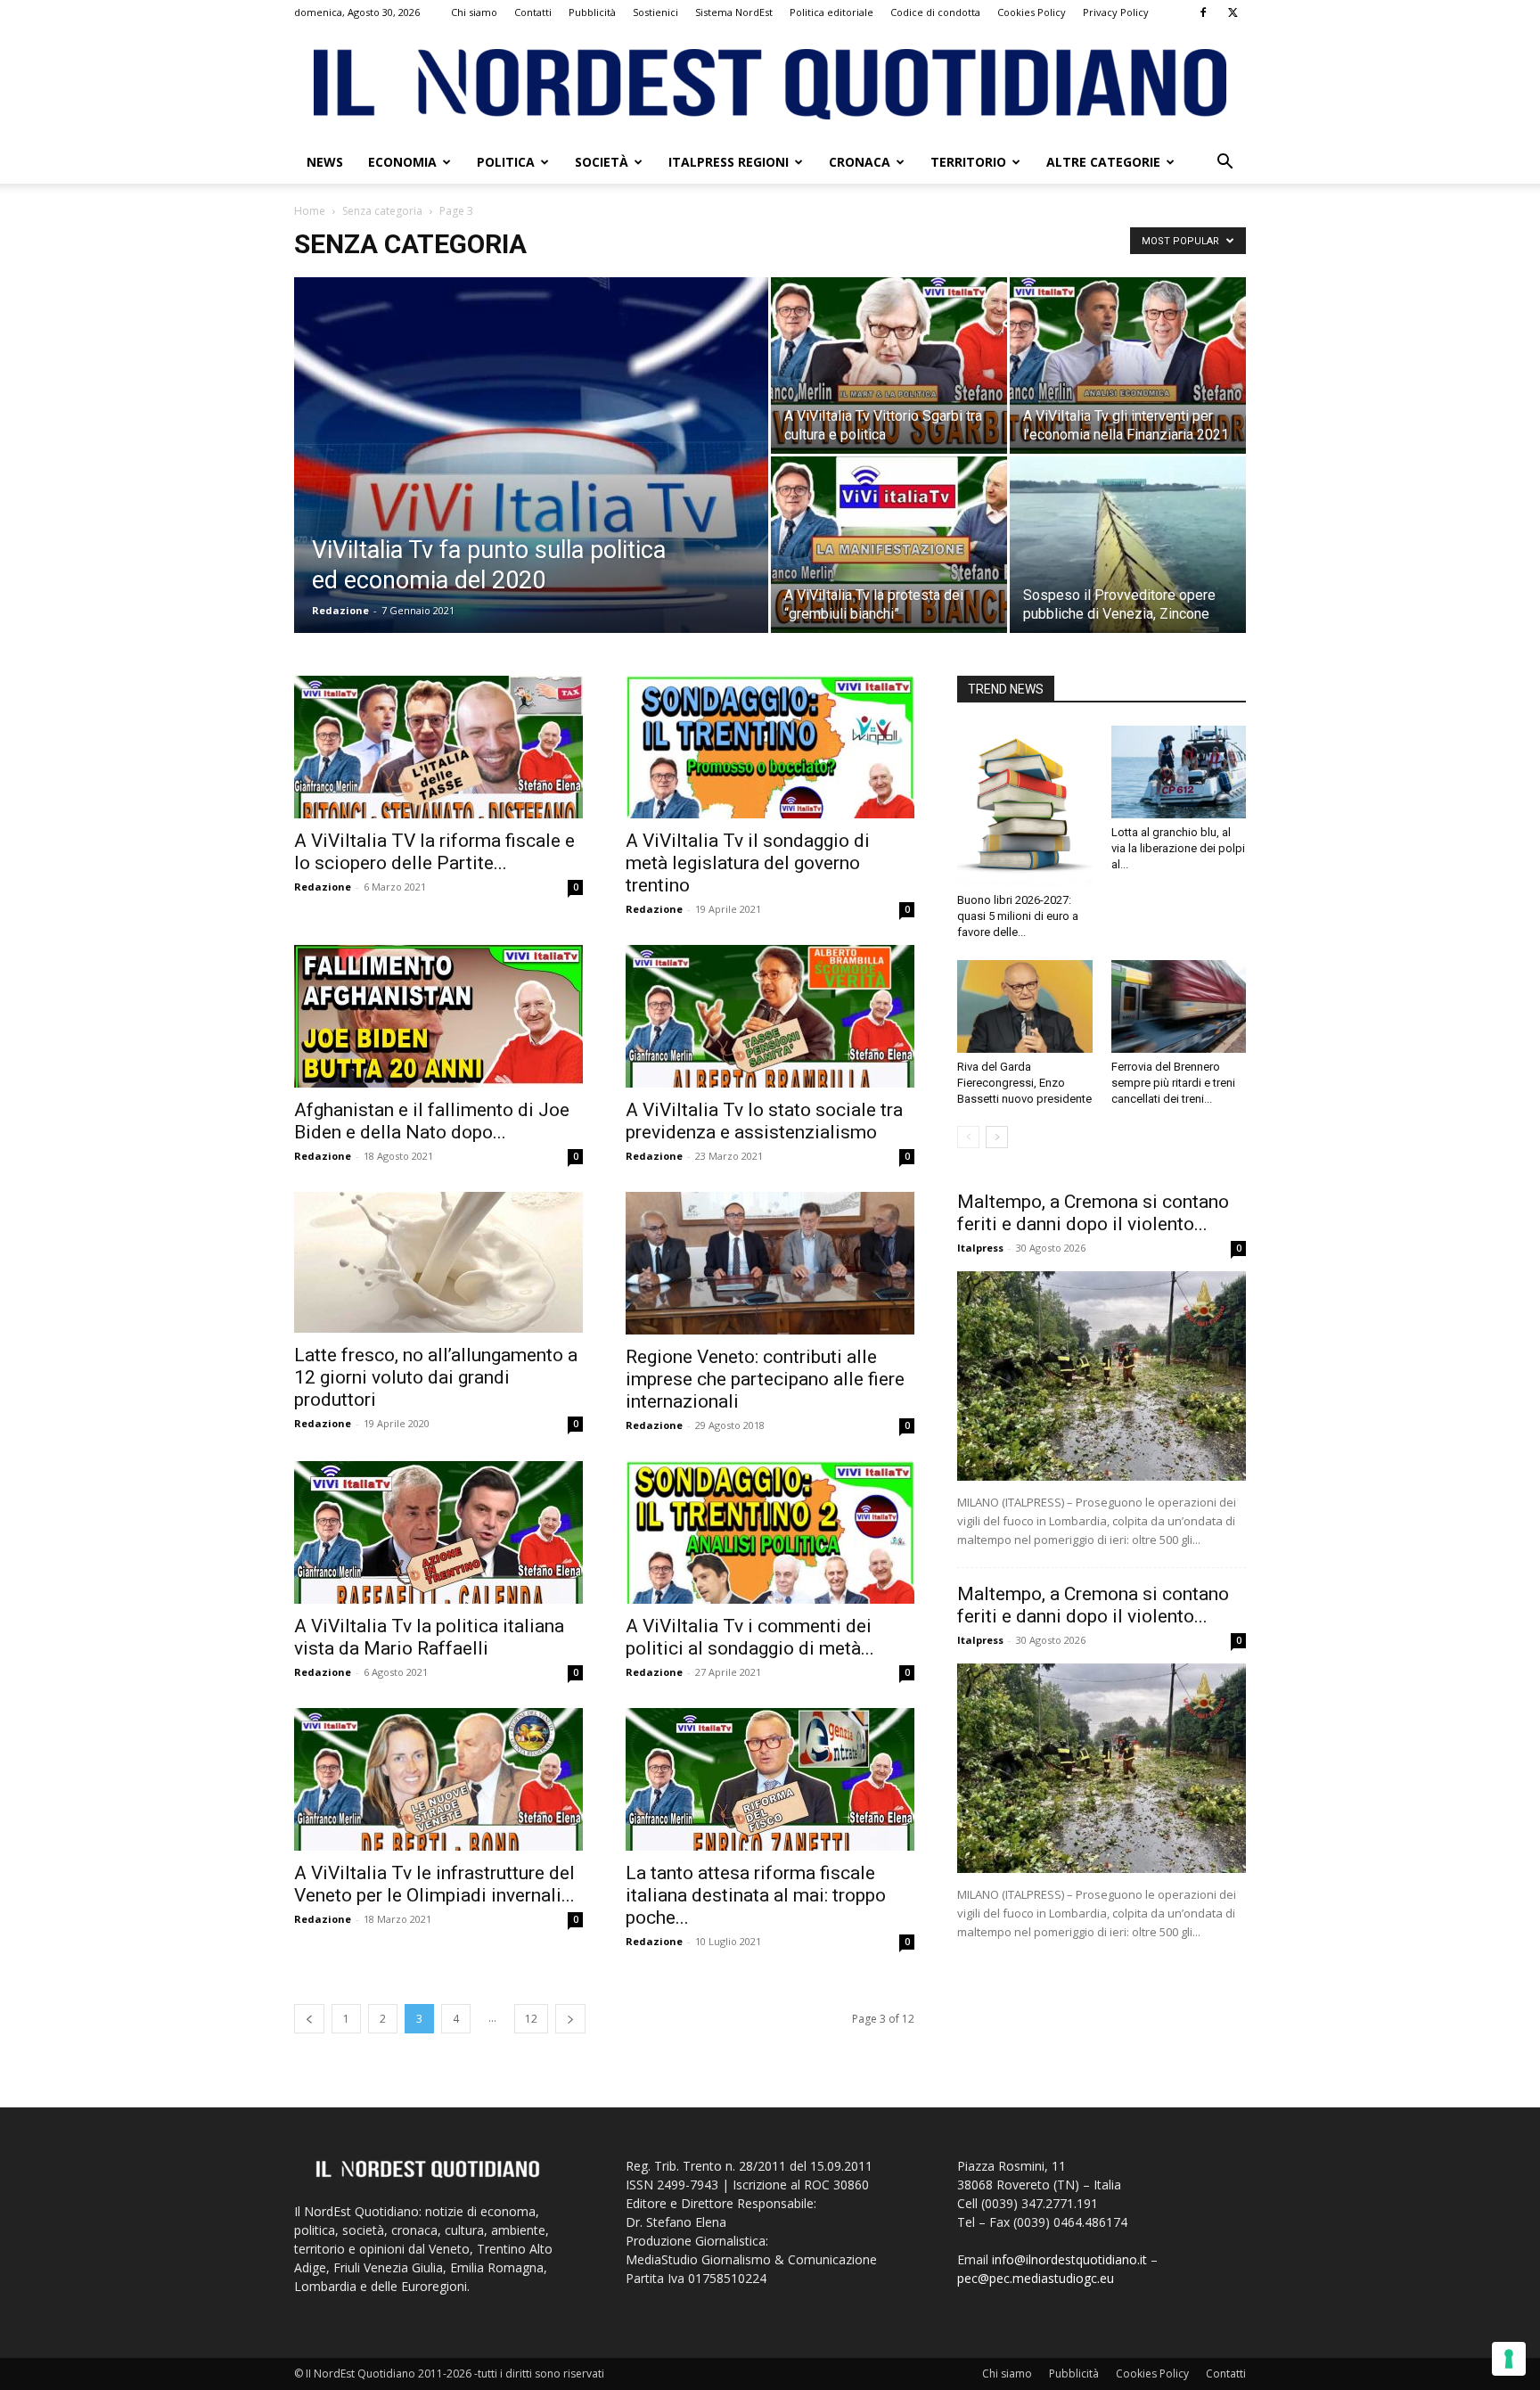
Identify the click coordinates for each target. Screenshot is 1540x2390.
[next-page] (570, 2019)
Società (602, 162)
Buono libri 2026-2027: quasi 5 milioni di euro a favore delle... (1018, 916)
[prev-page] (309, 2019)
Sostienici (655, 12)
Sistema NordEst (734, 12)
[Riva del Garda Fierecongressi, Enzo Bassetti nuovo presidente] (1025, 1006)
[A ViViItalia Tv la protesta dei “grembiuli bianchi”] (889, 545)
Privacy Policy (1116, 12)
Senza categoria (382, 211)
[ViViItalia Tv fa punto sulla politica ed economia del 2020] (531, 483)
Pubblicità (592, 12)
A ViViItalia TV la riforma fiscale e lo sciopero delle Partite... (434, 852)
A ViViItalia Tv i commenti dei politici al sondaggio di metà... (750, 1637)
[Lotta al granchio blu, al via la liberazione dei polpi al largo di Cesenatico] (1179, 772)
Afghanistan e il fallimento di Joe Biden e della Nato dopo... (432, 1121)
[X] (1233, 12)
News (325, 162)
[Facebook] (1203, 12)
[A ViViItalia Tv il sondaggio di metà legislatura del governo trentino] (770, 747)
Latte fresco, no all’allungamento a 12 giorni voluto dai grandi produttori (436, 1377)
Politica (506, 162)
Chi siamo (474, 12)
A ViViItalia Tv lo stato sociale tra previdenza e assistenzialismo (764, 1121)
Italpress (980, 1248)
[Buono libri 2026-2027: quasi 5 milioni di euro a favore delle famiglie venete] (1025, 806)
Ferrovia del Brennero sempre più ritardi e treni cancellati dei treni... (1173, 1083)
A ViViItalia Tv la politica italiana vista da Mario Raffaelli (429, 1637)
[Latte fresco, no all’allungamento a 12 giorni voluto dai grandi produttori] (438, 1262)
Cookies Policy (1032, 12)
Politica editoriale (831, 12)
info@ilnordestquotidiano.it (1069, 2259)
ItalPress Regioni (729, 162)
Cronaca (860, 162)
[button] (1225, 164)
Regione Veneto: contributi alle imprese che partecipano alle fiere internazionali (765, 1379)
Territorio (968, 162)
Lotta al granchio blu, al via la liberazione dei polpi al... (1178, 848)
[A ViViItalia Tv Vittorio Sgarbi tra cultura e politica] (889, 365)
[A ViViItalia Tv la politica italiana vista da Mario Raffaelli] (438, 1532)
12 (531, 2019)
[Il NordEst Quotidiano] (770, 84)
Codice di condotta (935, 12)
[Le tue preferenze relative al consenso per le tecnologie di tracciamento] (1509, 2359)
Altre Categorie (1103, 162)
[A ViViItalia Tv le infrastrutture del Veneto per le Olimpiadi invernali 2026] (438, 1779)
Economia (402, 162)
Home (310, 211)
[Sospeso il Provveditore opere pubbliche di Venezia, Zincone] (1128, 545)
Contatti (533, 12)
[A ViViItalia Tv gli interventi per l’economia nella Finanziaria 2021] (1128, 365)
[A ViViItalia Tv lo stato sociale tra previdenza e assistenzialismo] (770, 1016)
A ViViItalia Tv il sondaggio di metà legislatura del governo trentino (748, 863)
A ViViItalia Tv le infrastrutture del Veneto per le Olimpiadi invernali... (434, 1884)
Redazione (340, 610)
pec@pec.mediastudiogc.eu (1036, 2278)
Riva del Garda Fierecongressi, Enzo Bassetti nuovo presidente (1024, 1083)
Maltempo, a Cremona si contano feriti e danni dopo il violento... (1093, 1213)
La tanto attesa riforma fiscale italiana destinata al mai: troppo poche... (756, 1895)
